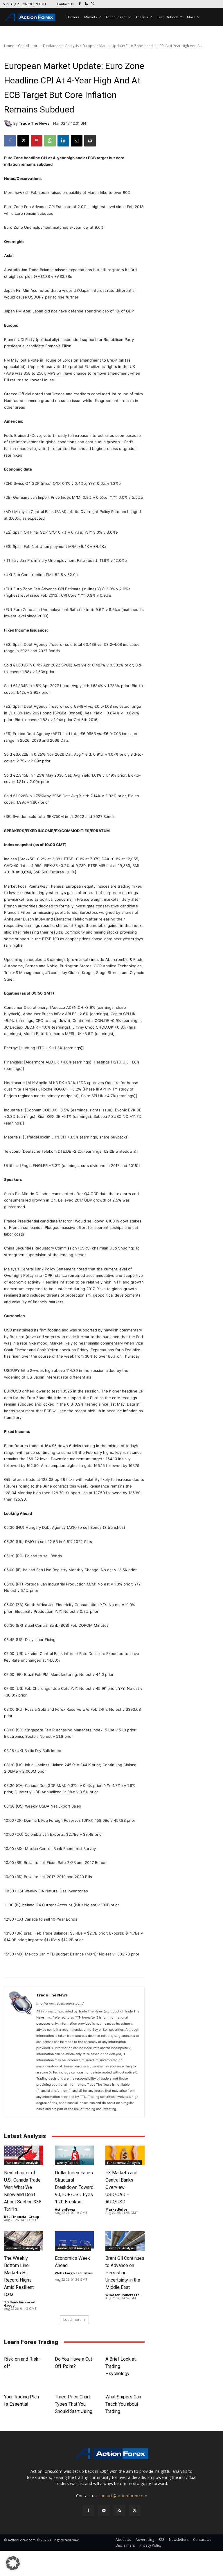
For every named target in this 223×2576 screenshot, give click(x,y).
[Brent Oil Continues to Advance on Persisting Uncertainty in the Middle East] (125, 2241)
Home (9, 46)
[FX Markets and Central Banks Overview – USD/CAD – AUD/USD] (125, 2155)
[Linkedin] (63, 141)
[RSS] (86, 4)
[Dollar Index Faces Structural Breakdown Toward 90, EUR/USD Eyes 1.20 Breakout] (74, 2155)
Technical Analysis (121, 2248)
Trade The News (34, 123)
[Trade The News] (9, 124)
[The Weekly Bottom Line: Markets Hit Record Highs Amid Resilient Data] (24, 2241)
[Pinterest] (37, 141)
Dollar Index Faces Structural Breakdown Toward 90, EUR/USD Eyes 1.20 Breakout (74, 2187)
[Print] (90, 141)
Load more (72, 2320)
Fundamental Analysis (61, 46)
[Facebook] (80, 4)
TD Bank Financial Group (20, 2304)
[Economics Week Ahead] (74, 2241)
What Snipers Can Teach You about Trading (123, 2404)
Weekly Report (67, 2163)
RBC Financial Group (21, 2217)
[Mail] (104, 2510)
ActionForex (65, 2209)
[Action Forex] (30, 17)
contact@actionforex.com (123, 2496)
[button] (13, 2563)
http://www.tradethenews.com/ (60, 2003)
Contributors (29, 46)
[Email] (77, 141)
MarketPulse (116, 2209)
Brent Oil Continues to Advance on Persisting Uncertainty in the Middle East (125, 2273)
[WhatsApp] (50, 141)
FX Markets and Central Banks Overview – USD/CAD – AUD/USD (121, 2187)
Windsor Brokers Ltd (123, 2295)
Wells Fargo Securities (74, 2273)
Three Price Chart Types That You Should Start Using (74, 2404)
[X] (93, 4)
